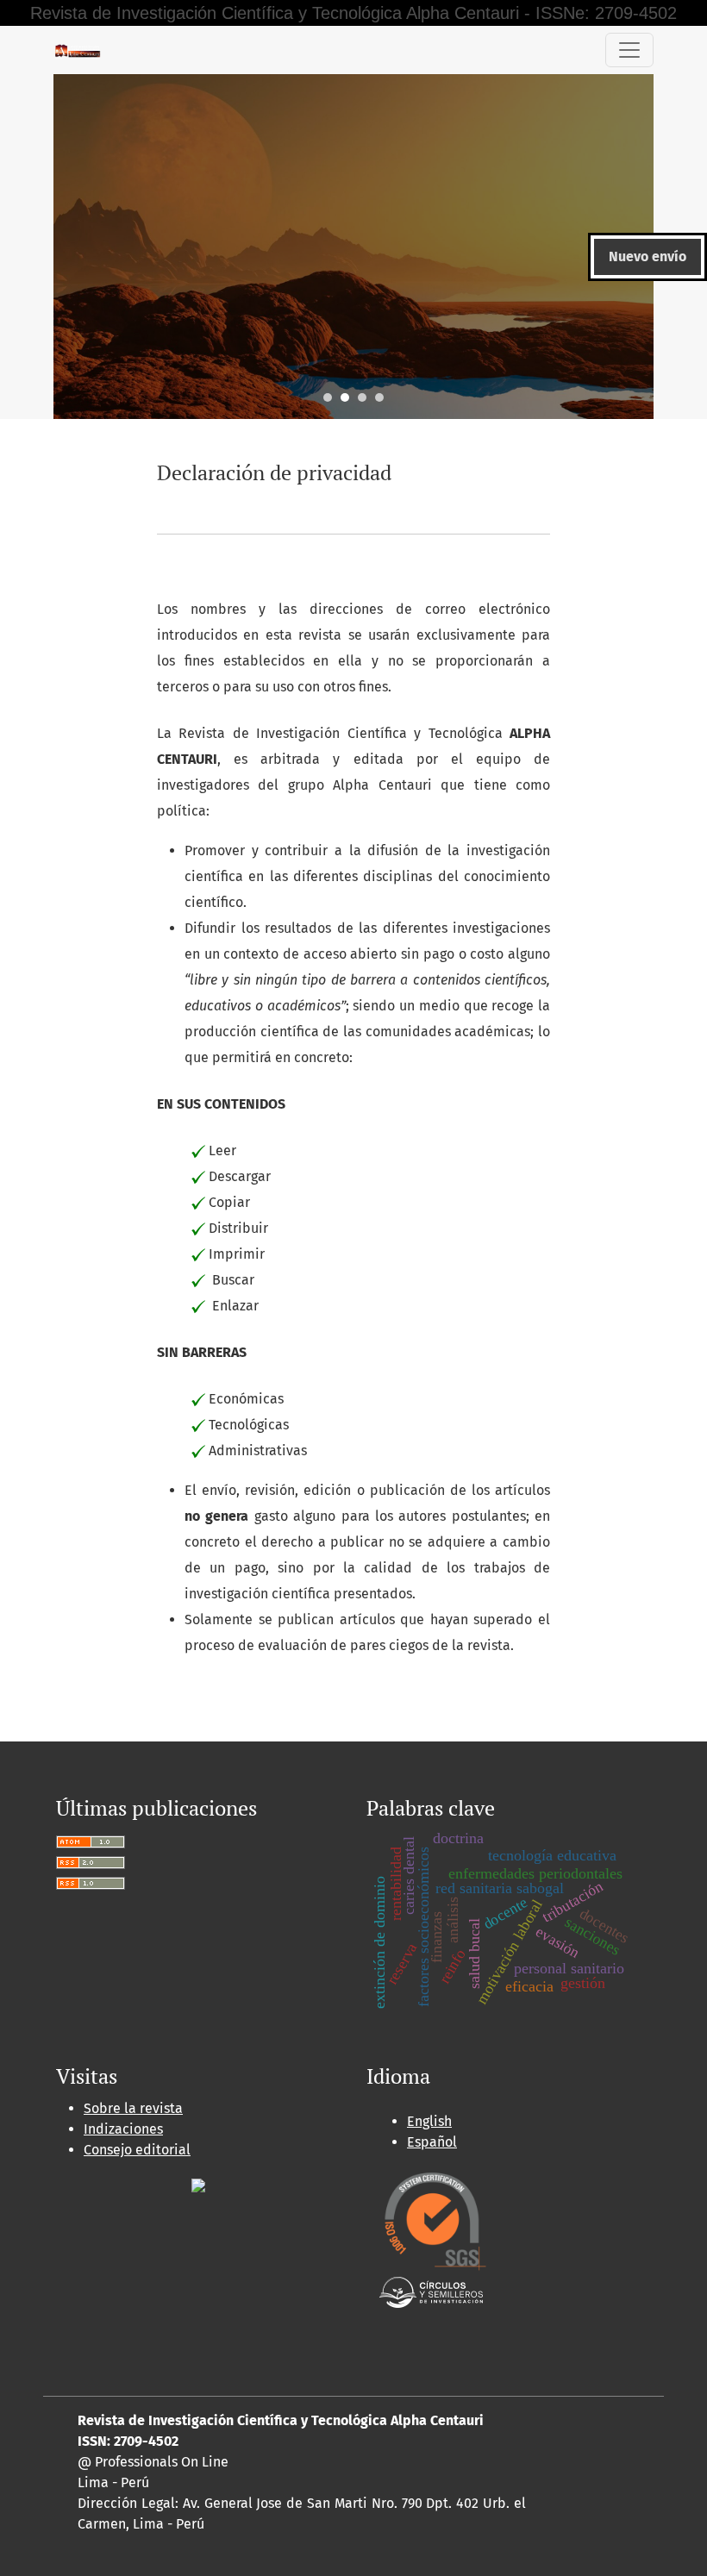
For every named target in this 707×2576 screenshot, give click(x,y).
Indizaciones (123, 2129)
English (429, 2121)
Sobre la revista (133, 2108)
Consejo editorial (137, 2150)
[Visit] (198, 2184)
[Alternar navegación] (629, 50)
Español (432, 2142)
